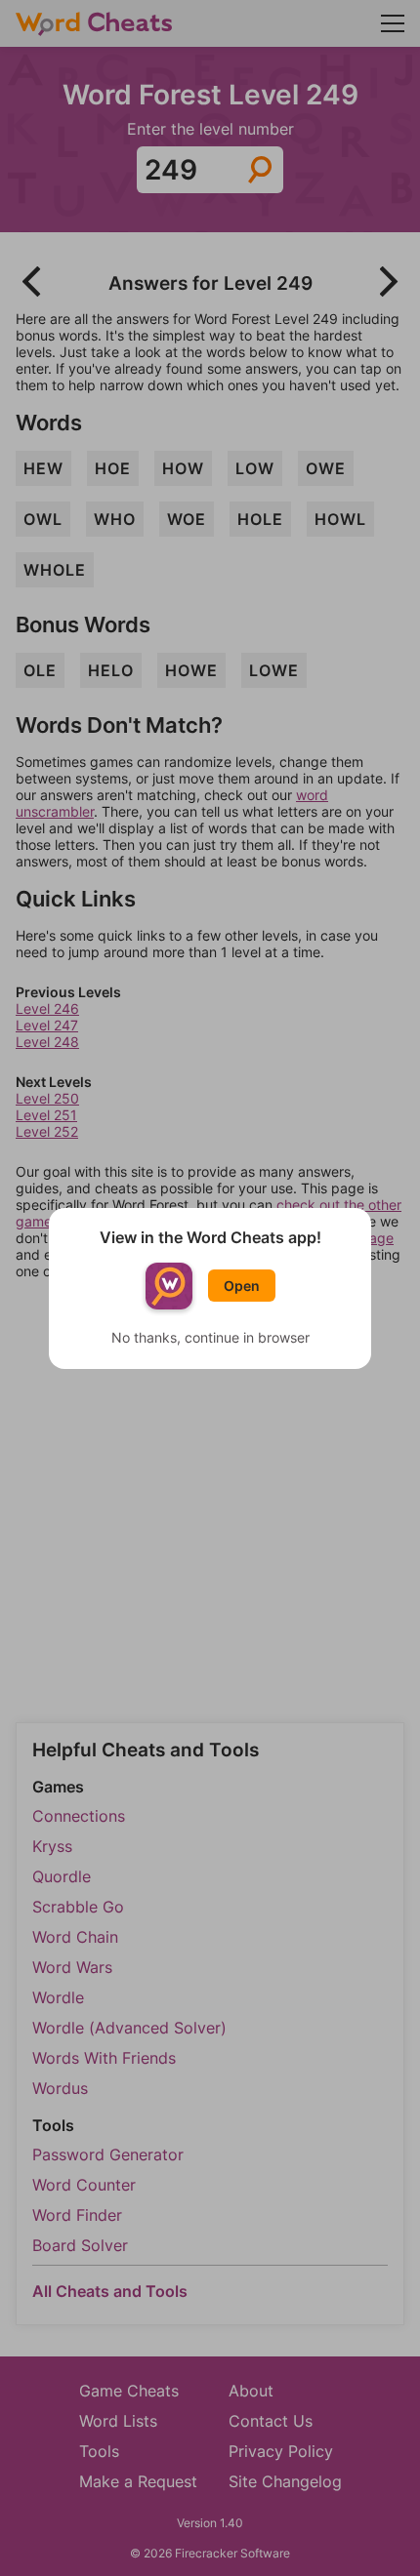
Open (242, 1286)
